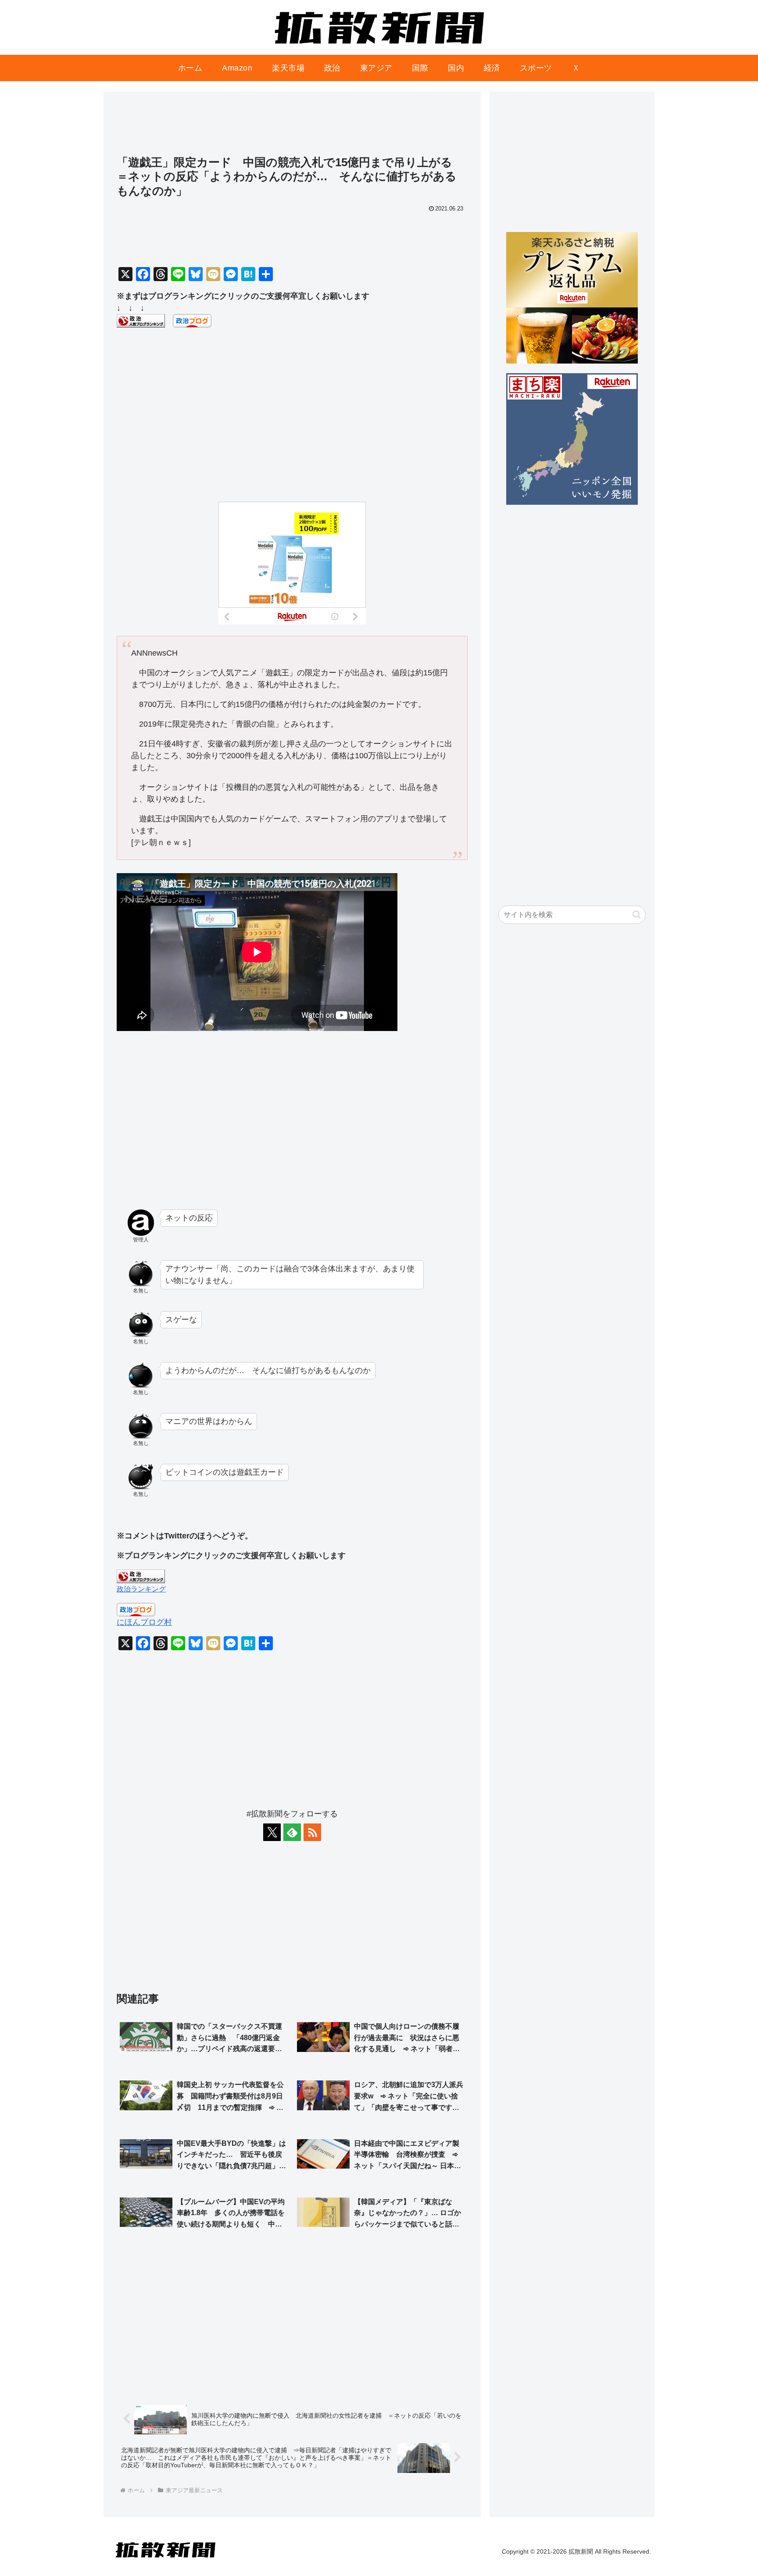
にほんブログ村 (144, 1622)
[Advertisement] (292, 128)
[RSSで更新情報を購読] (312, 1832)
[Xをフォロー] (272, 1832)
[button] (637, 915)
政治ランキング (141, 1589)
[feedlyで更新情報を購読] (292, 1832)
